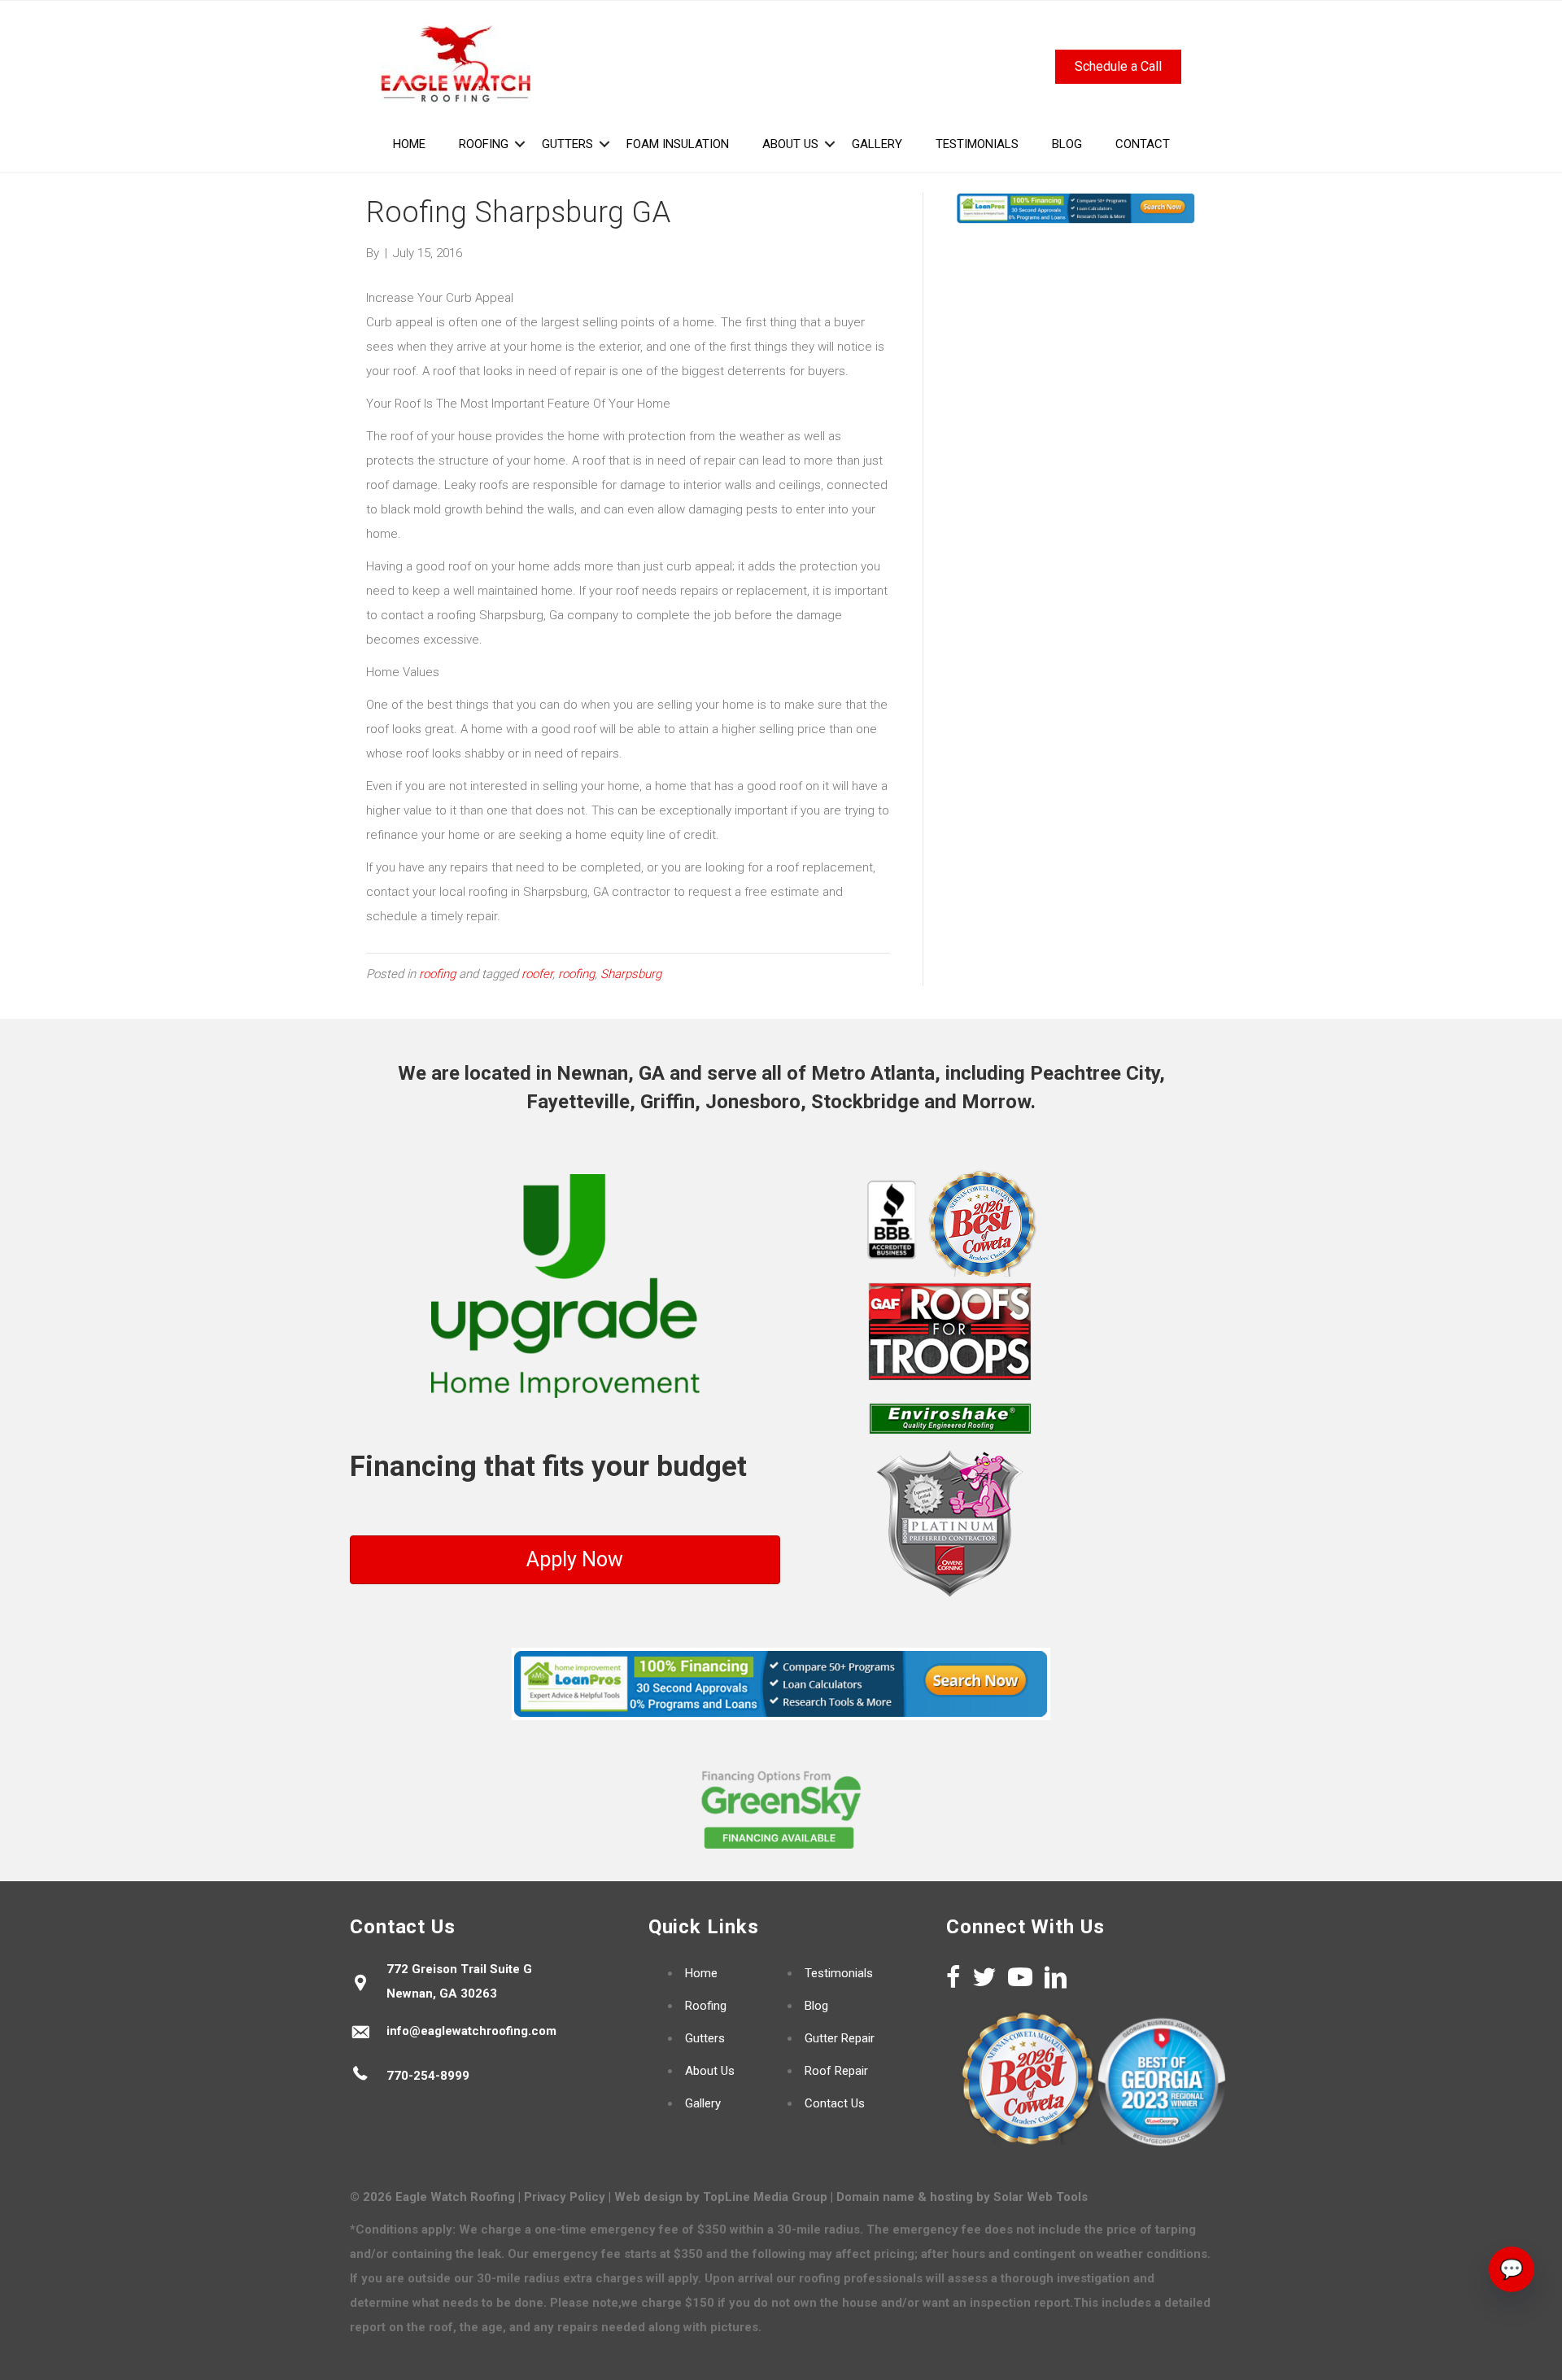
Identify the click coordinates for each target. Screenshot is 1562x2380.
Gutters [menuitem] (567, 144)
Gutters (705, 2038)
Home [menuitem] (409, 144)
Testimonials (839, 1973)
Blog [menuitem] (1067, 144)
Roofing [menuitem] (484, 144)
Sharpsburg (631, 974)
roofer (537, 974)
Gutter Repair (840, 2038)
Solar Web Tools (1041, 2197)
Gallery (703, 2103)
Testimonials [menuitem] (977, 144)
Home (701, 1973)
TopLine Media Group (765, 2197)
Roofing (706, 2006)
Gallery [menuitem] (877, 144)
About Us (710, 2071)
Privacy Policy (565, 2197)
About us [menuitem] (790, 144)
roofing (437, 974)
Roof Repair (836, 2071)
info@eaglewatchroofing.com (471, 2031)
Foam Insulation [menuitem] (678, 144)
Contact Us (835, 2103)
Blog (816, 2006)
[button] (520, 144)
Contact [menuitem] (1143, 144)
